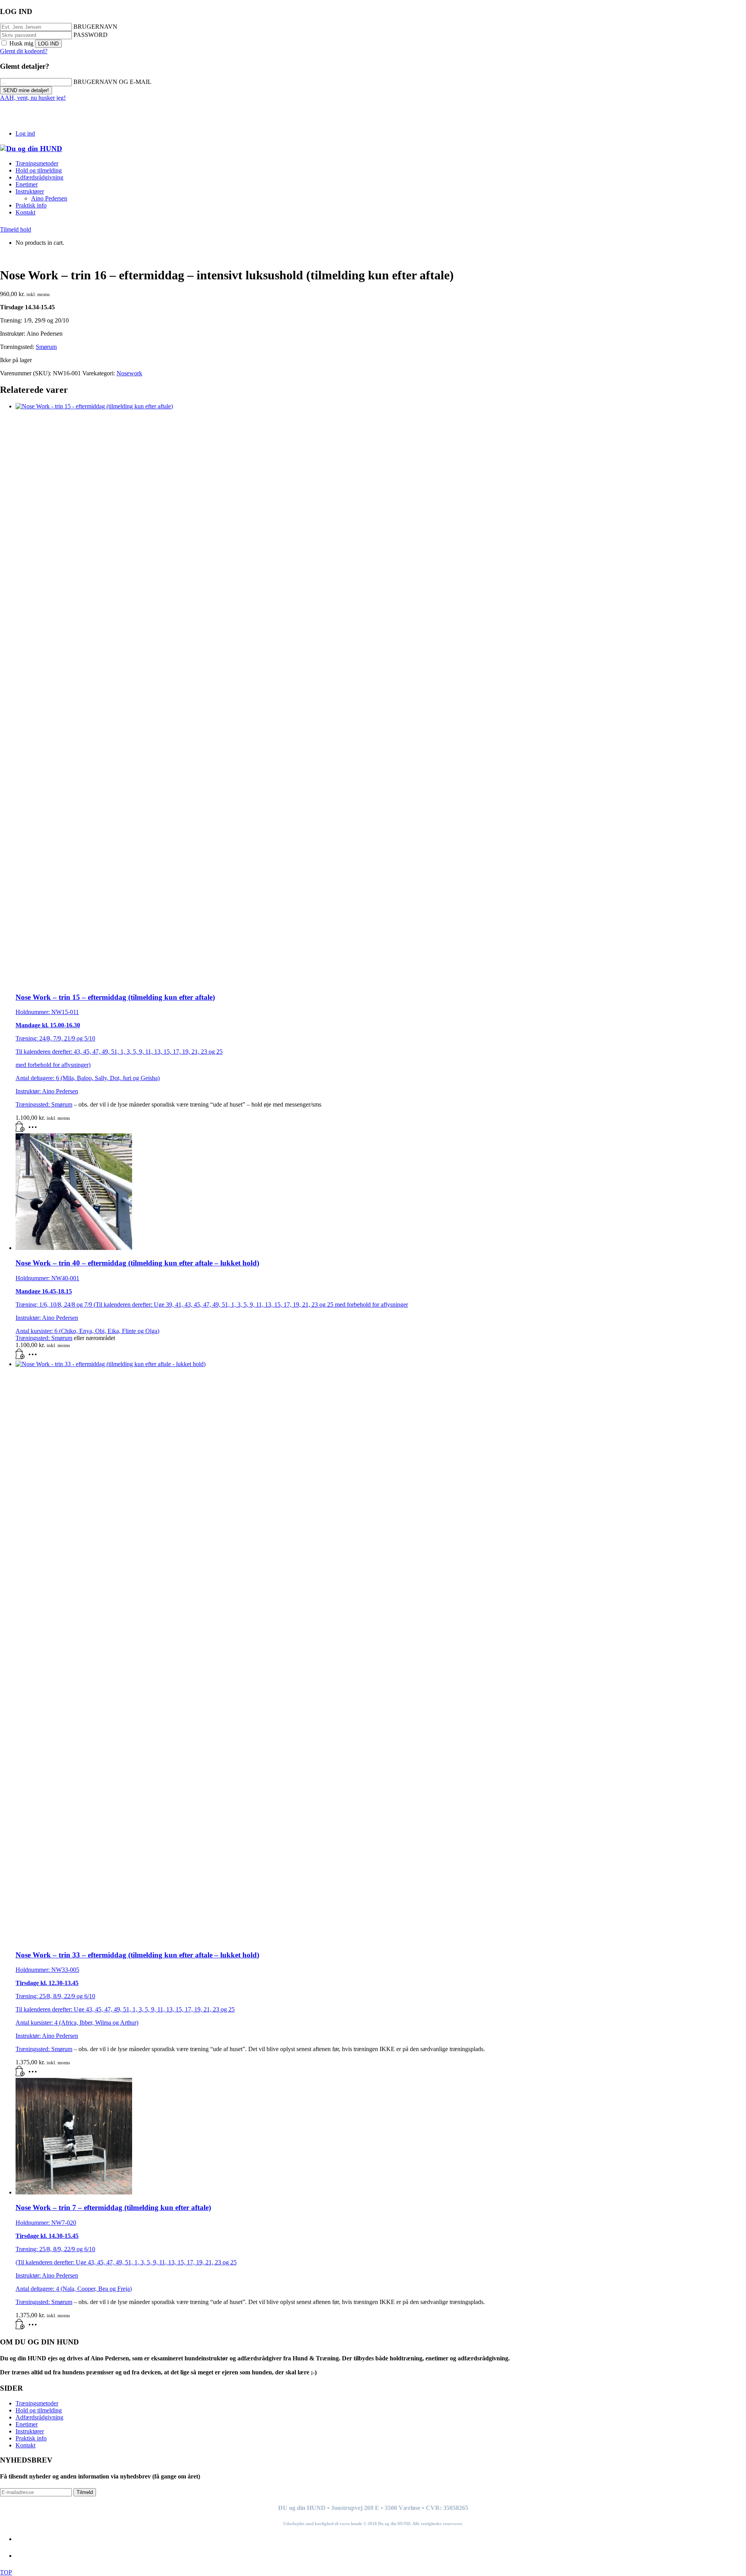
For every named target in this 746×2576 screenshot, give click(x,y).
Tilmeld (85, 2492)
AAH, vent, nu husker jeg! (33, 98)
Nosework (129, 373)
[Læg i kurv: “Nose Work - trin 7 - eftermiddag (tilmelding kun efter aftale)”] (20, 2327)
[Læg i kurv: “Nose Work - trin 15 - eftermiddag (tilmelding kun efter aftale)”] (20, 1130)
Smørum (46, 347)
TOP (6, 2572)
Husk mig (21, 43)
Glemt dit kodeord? (24, 51)
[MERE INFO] (35, 1130)
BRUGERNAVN (95, 27)
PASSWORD (91, 35)
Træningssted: (33, 1104)
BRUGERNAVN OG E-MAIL (112, 82)
